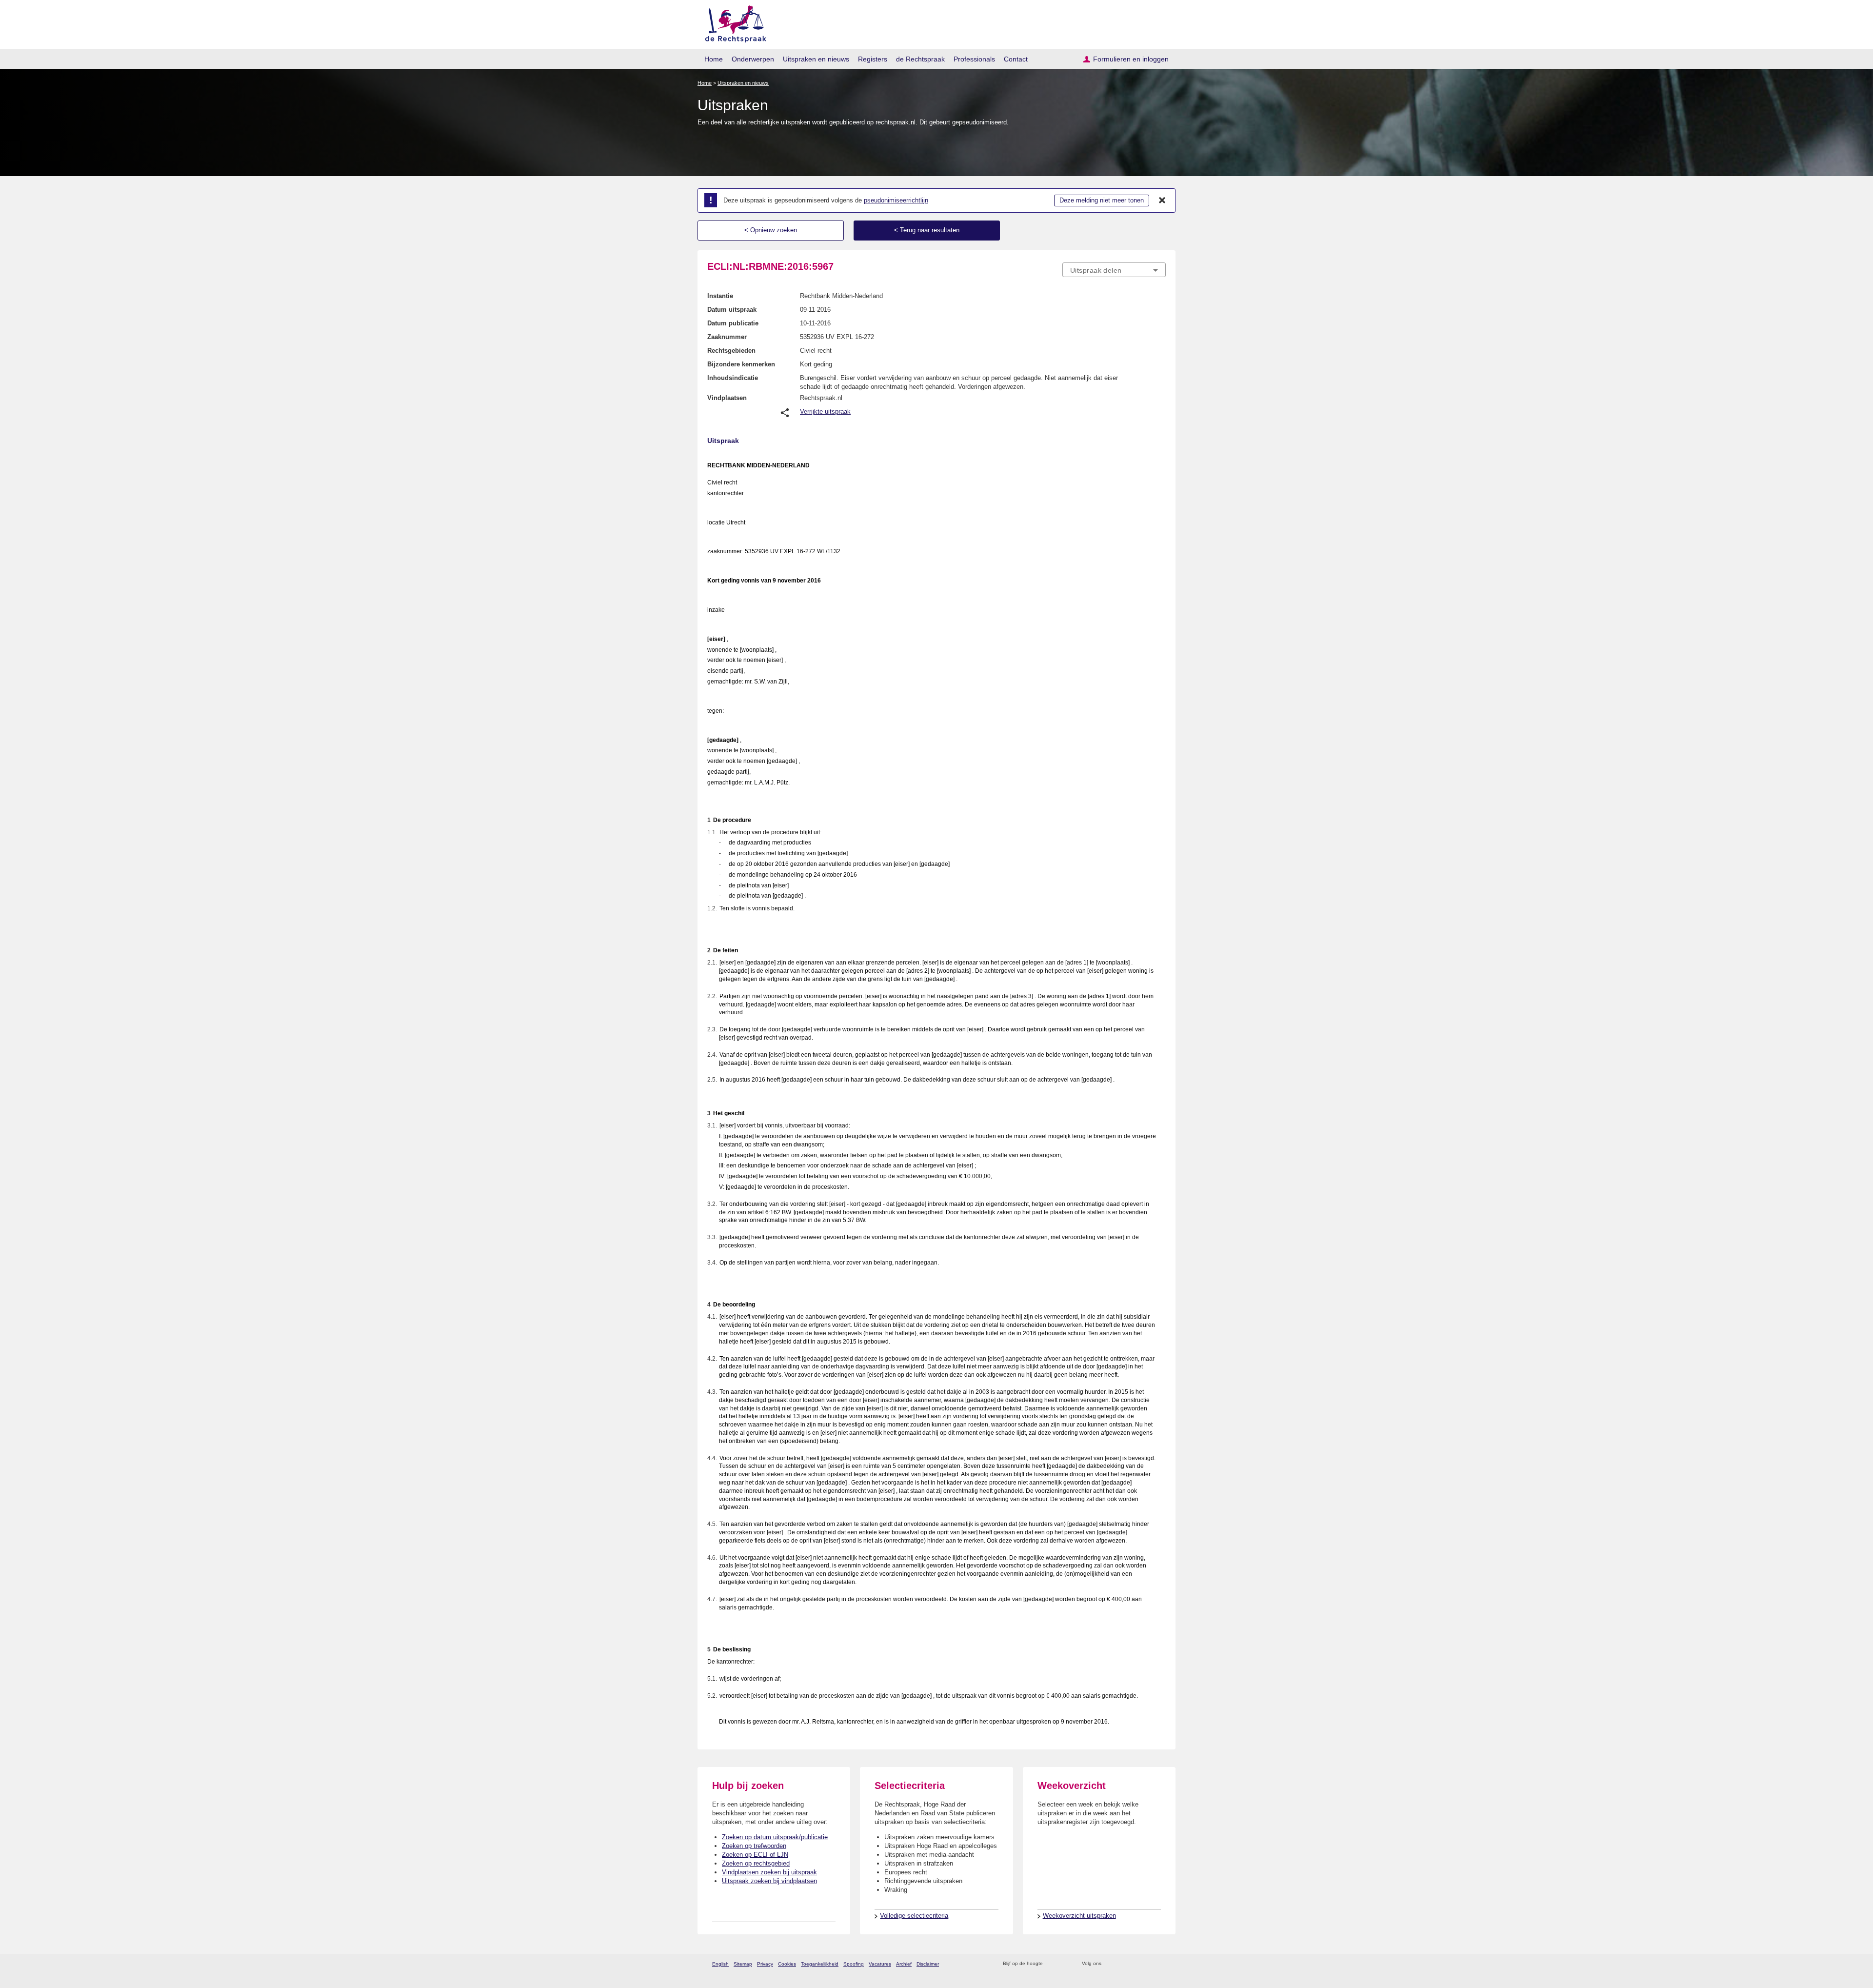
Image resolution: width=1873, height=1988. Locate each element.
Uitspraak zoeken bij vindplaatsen (769, 1881)
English (720, 1964)
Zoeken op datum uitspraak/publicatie (775, 1837)
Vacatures (880, 1964)
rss (1052, 1964)
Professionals (974, 59)
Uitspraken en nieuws (816, 59)
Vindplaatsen (727, 398)
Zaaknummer (727, 337)
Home (714, 59)
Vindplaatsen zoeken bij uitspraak (769, 1872)
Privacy (765, 1964)
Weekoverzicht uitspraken (1079, 1916)
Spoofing (854, 1964)
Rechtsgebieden (731, 351)
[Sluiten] (1162, 201)
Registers (873, 59)
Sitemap (743, 1964)
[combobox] (1114, 270)
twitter (1110, 1964)
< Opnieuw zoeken (771, 230)
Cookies (787, 1964)
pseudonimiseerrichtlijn (896, 200)
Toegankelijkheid (820, 1964)
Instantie (720, 296)
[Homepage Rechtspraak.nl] (732, 22)
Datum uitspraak (732, 310)
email (1065, 1964)
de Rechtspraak (920, 59)
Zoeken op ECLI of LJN (755, 1855)
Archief (904, 1964)
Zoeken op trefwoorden (754, 1846)
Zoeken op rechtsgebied (756, 1863)
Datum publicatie (733, 323)
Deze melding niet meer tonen (1102, 200)
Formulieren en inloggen (1131, 59)
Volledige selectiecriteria (914, 1916)
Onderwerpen (753, 59)
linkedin (1148, 1964)
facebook (1123, 1964)
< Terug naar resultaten (927, 230)
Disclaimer (928, 1964)
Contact (1016, 59)
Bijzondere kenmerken (741, 364)
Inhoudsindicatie (733, 378)
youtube (1161, 1964)
